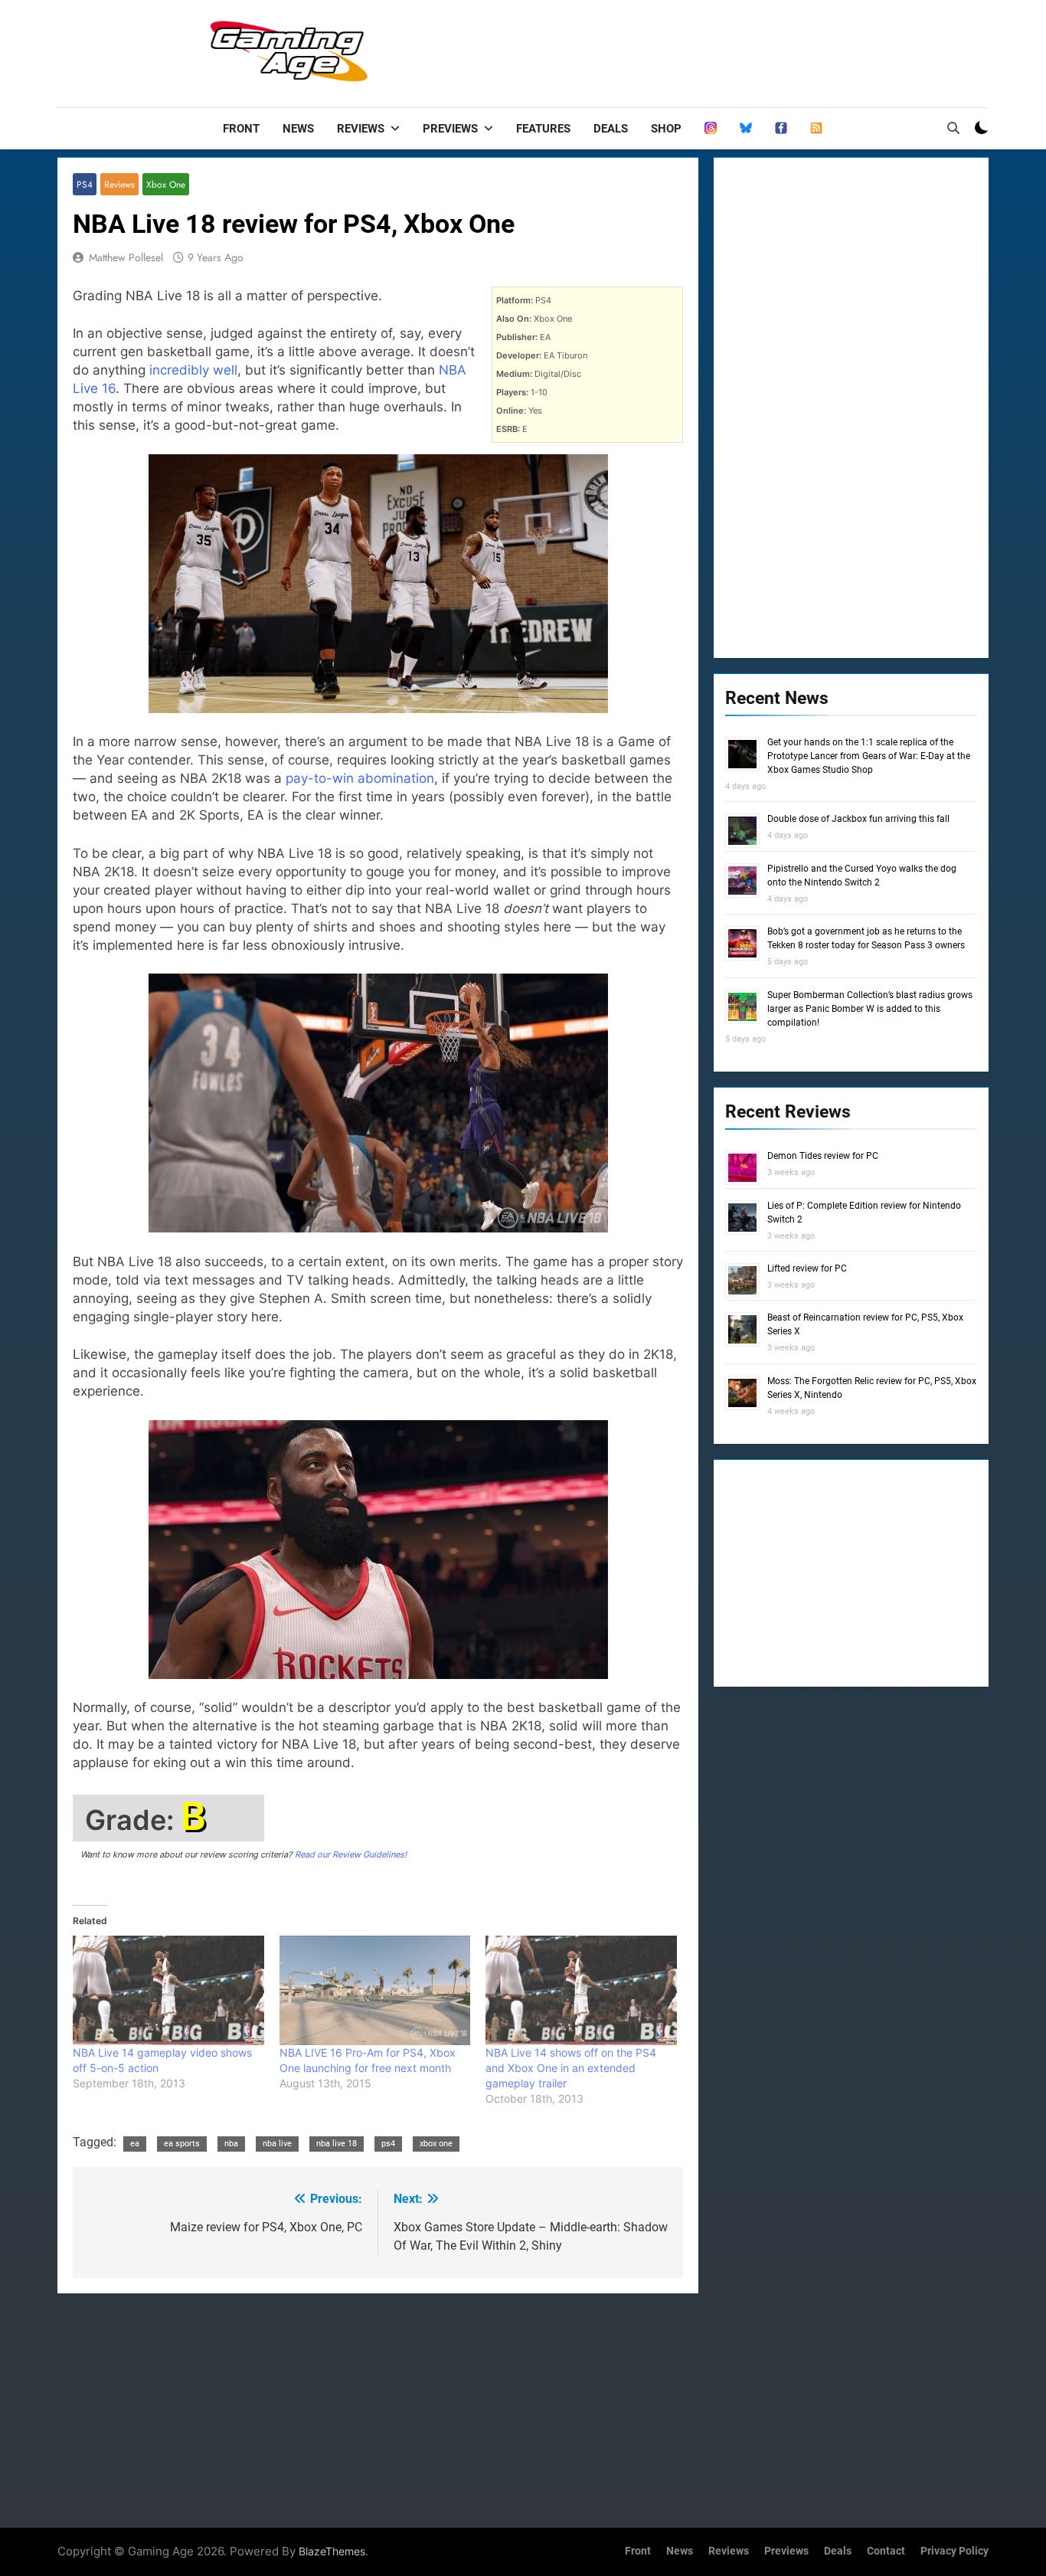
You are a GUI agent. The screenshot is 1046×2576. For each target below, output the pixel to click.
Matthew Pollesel (126, 257)
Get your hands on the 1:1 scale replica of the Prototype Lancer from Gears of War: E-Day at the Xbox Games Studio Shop (869, 756)
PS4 (85, 184)
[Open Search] (953, 128)
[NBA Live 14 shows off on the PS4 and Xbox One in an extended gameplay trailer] (581, 1990)
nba (231, 2144)
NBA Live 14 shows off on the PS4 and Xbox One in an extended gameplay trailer (571, 2068)
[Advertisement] (710, 50)
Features (543, 129)
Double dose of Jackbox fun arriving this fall (858, 819)
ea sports (182, 2144)
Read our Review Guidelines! (351, 1854)
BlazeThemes (332, 2551)
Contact (886, 2551)
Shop (666, 129)
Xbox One (166, 184)
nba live (277, 2144)
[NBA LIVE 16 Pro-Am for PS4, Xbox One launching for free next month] (375, 1990)
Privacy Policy (954, 2551)
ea (135, 2144)
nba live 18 (337, 2144)
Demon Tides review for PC (823, 1156)
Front (241, 129)
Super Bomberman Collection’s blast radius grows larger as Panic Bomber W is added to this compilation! (870, 1009)
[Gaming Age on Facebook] (781, 129)
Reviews (361, 129)
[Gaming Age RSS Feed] (816, 129)
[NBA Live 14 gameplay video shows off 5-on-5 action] (168, 1990)
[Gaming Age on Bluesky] (746, 129)
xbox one (436, 2144)
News (298, 129)
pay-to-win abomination (360, 778)
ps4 (388, 2144)
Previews (450, 129)
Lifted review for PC (807, 1268)
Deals (611, 129)
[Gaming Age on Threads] (711, 129)
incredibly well (193, 370)
